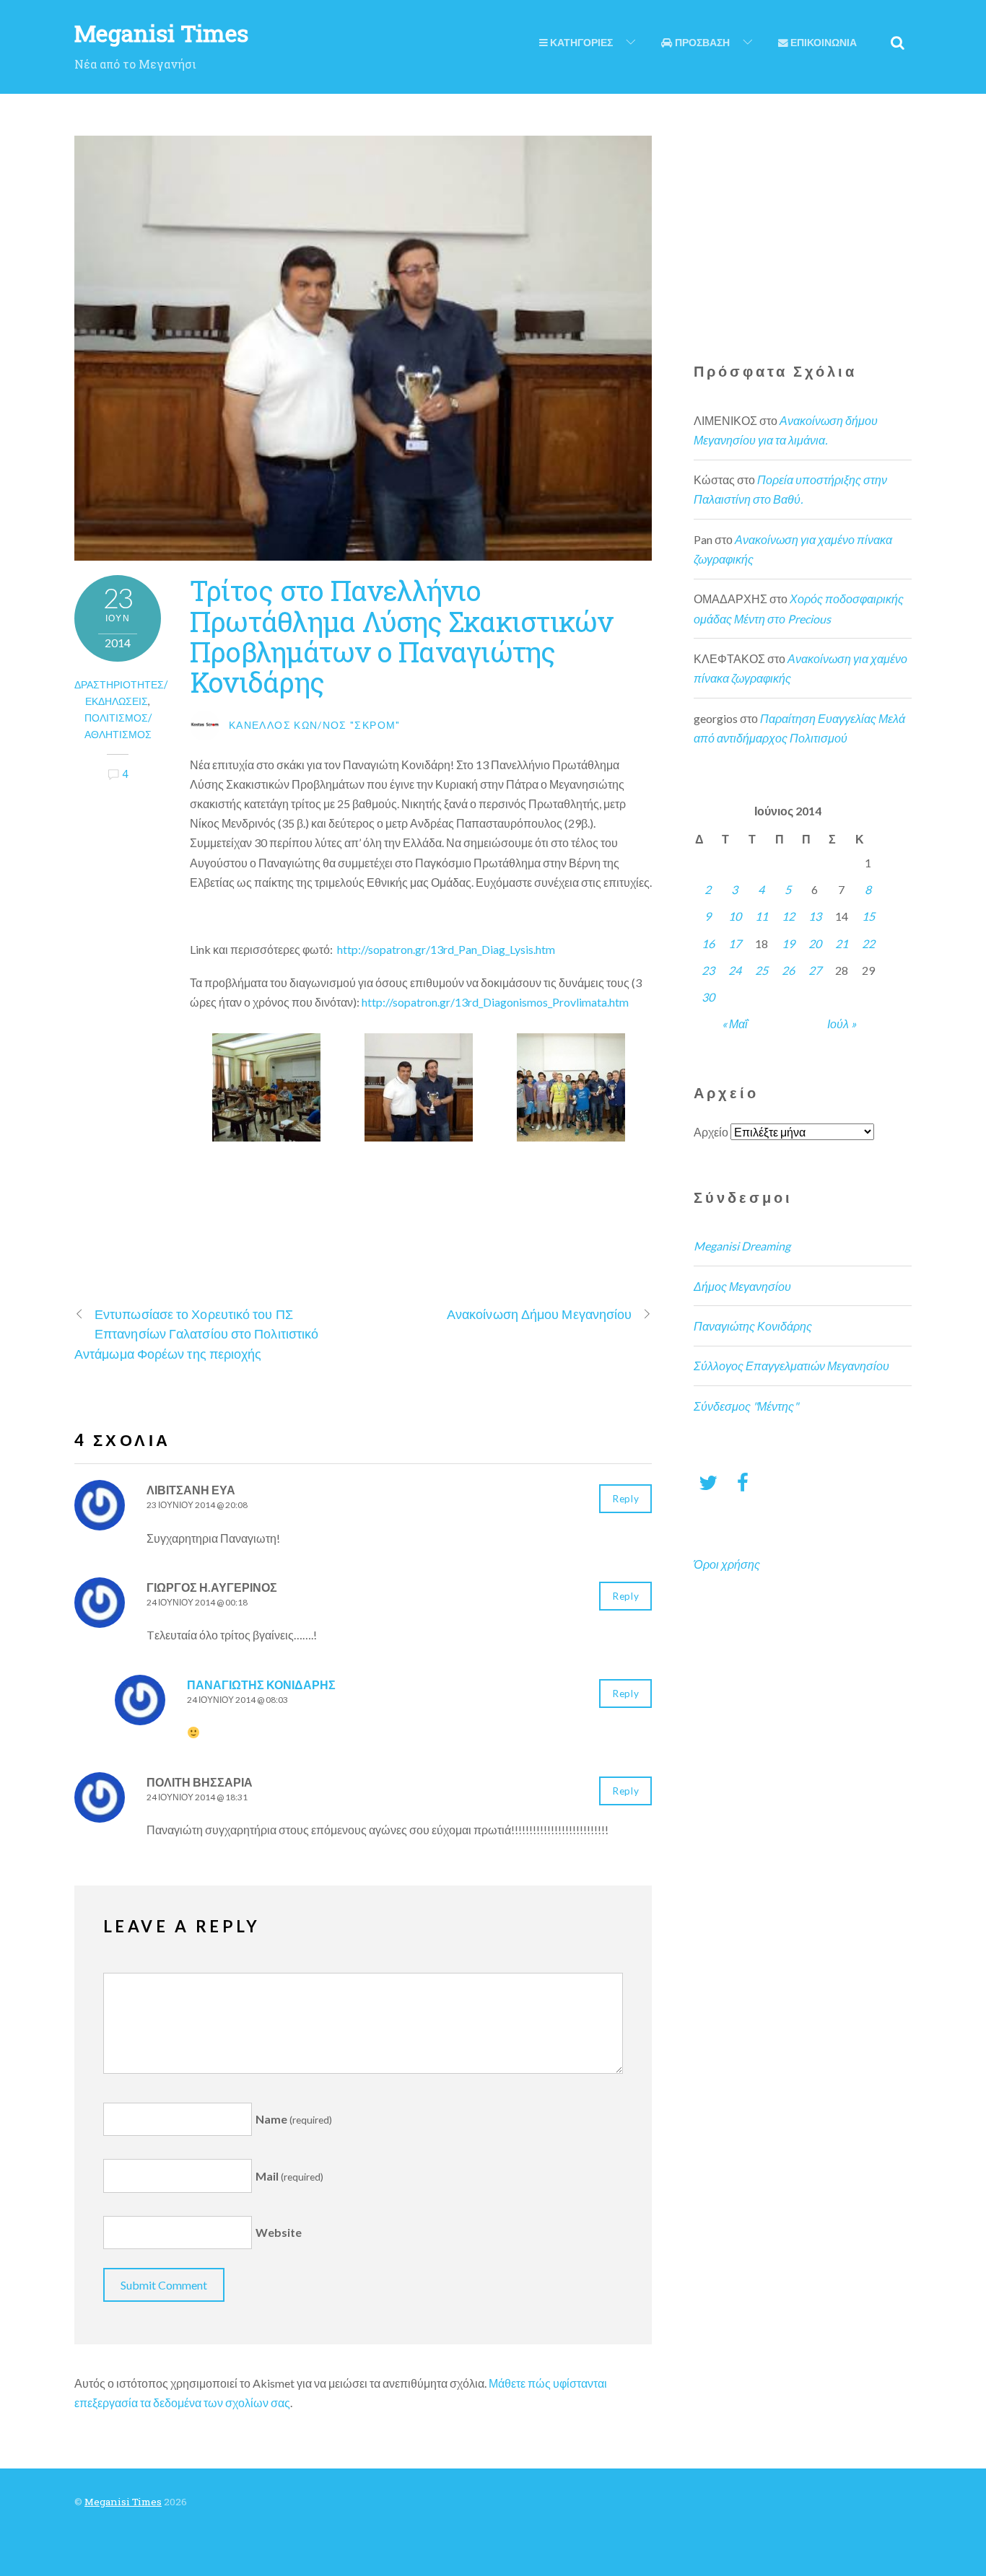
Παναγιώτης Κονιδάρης (261, 1685)
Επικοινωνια (823, 43)
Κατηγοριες (580, 43)
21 (842, 943)
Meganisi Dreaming (742, 1246)
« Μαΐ (735, 1024)
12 (788, 916)
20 (815, 943)
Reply (625, 1499)
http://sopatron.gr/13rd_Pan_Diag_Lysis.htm (446, 949)
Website (279, 2233)
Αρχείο (711, 1132)
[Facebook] (743, 1482)
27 (815, 970)
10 (735, 916)
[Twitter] (708, 1482)
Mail (289, 2176)
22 (868, 943)
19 (788, 943)
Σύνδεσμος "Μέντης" (746, 1406)
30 (708, 997)
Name (294, 2119)
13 (815, 916)
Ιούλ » (842, 1024)
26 (788, 970)
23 (708, 970)
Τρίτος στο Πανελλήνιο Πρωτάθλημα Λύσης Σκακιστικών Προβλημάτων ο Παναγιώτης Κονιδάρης (402, 636)
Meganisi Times (123, 2502)
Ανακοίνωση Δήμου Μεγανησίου (539, 1314)
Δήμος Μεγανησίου (742, 1286)
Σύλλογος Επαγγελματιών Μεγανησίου (791, 1366)
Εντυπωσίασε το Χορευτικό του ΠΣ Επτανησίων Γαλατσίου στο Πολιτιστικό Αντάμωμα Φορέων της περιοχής (196, 1333)
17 (735, 943)
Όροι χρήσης (727, 1564)
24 (735, 970)
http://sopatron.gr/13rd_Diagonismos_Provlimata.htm (495, 1002)
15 (868, 916)
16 (708, 943)
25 (762, 970)
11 (762, 916)
